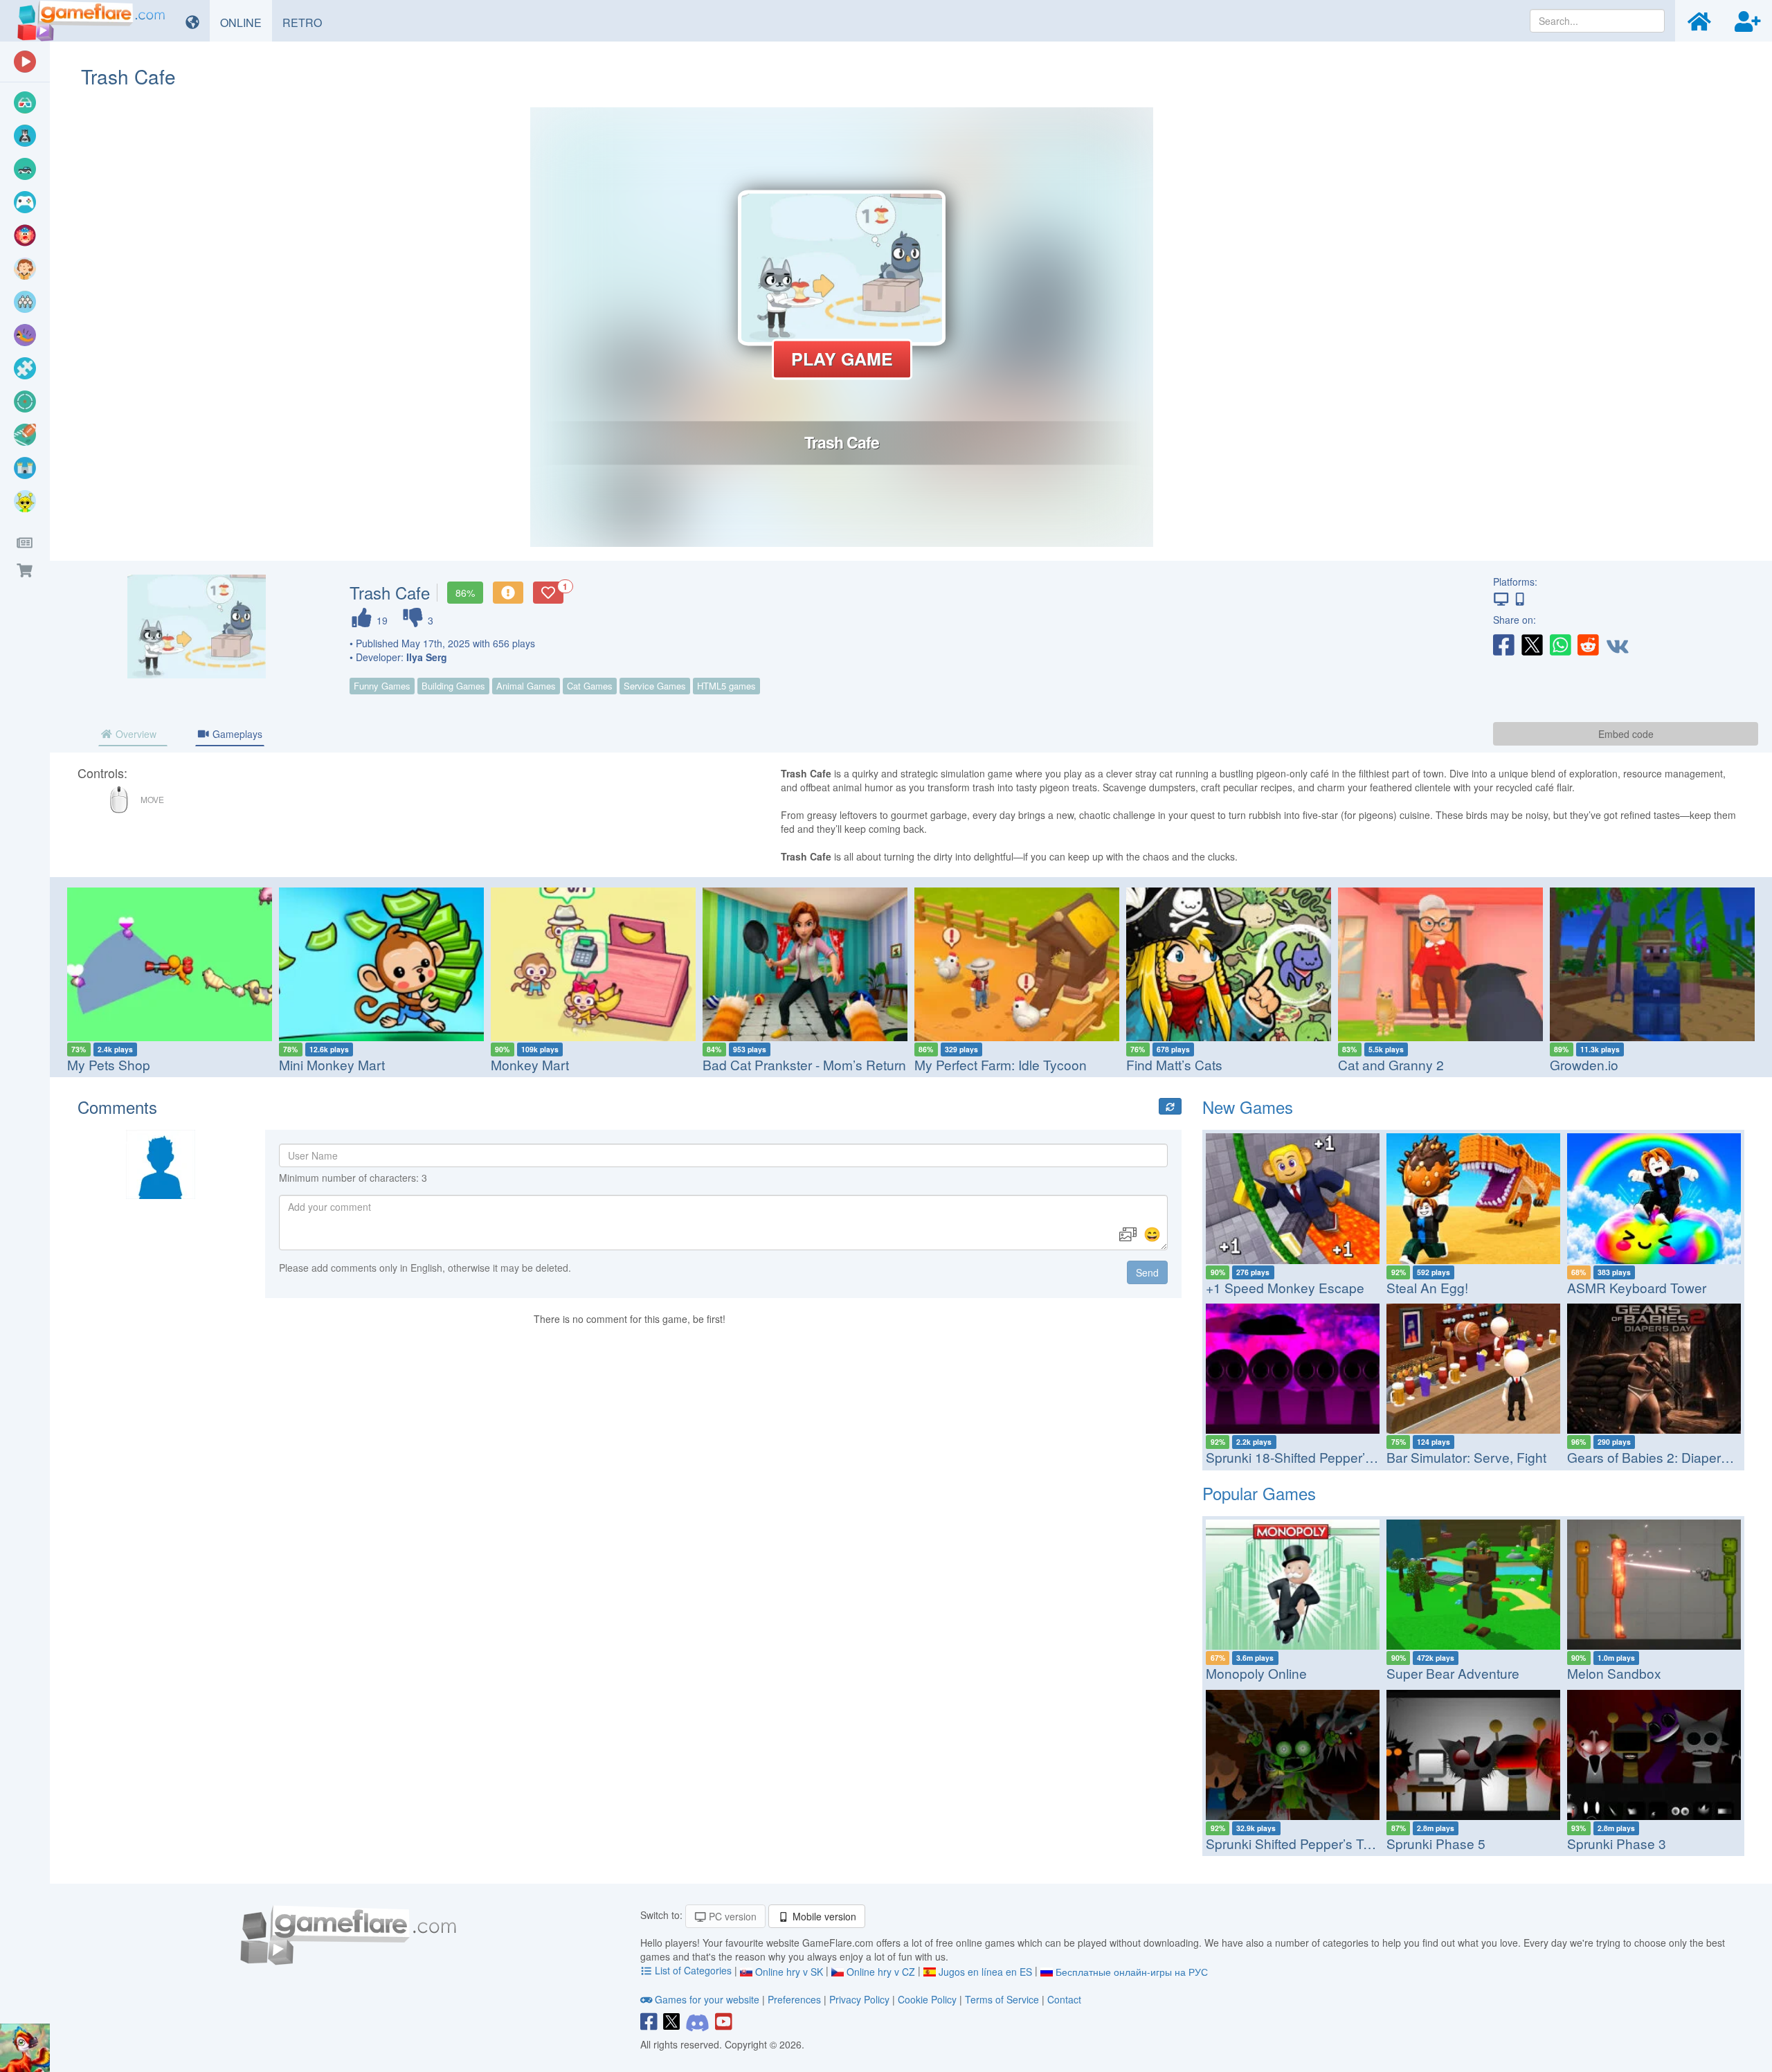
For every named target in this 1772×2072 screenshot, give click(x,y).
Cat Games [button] (590, 686)
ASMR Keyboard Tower (1637, 1287)
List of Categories (693, 1970)
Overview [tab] (135, 734)
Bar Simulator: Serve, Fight (1466, 1457)
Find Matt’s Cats (1174, 1064)
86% (465, 593)
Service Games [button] (655, 686)
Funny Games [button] (382, 686)
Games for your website (707, 1999)
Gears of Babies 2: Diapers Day (1661, 1457)
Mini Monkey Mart (332, 1064)
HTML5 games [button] (726, 686)
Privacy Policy (859, 1999)
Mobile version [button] (823, 1916)
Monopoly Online (1256, 1673)
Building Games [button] (453, 686)
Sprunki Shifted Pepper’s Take (1295, 1843)
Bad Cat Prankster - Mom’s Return (804, 1064)
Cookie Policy (927, 1999)
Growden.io (1584, 1064)
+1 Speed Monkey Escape (1285, 1287)
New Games (1248, 1107)
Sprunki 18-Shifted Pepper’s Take (1305, 1457)
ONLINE (246, 22)
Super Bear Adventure (1453, 1673)
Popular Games (1259, 1493)
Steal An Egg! (1427, 1287)
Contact (1064, 1999)
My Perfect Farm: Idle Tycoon (1001, 1064)
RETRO (307, 22)
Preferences (796, 1999)
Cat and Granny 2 (1391, 1064)
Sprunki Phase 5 (1436, 1843)
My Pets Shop (109, 1064)
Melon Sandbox (1614, 1673)
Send (1147, 1272)
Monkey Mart (530, 1064)
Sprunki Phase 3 (1617, 1843)
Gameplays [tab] (236, 734)
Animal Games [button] (526, 686)
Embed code (1626, 734)
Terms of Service (1002, 1999)
